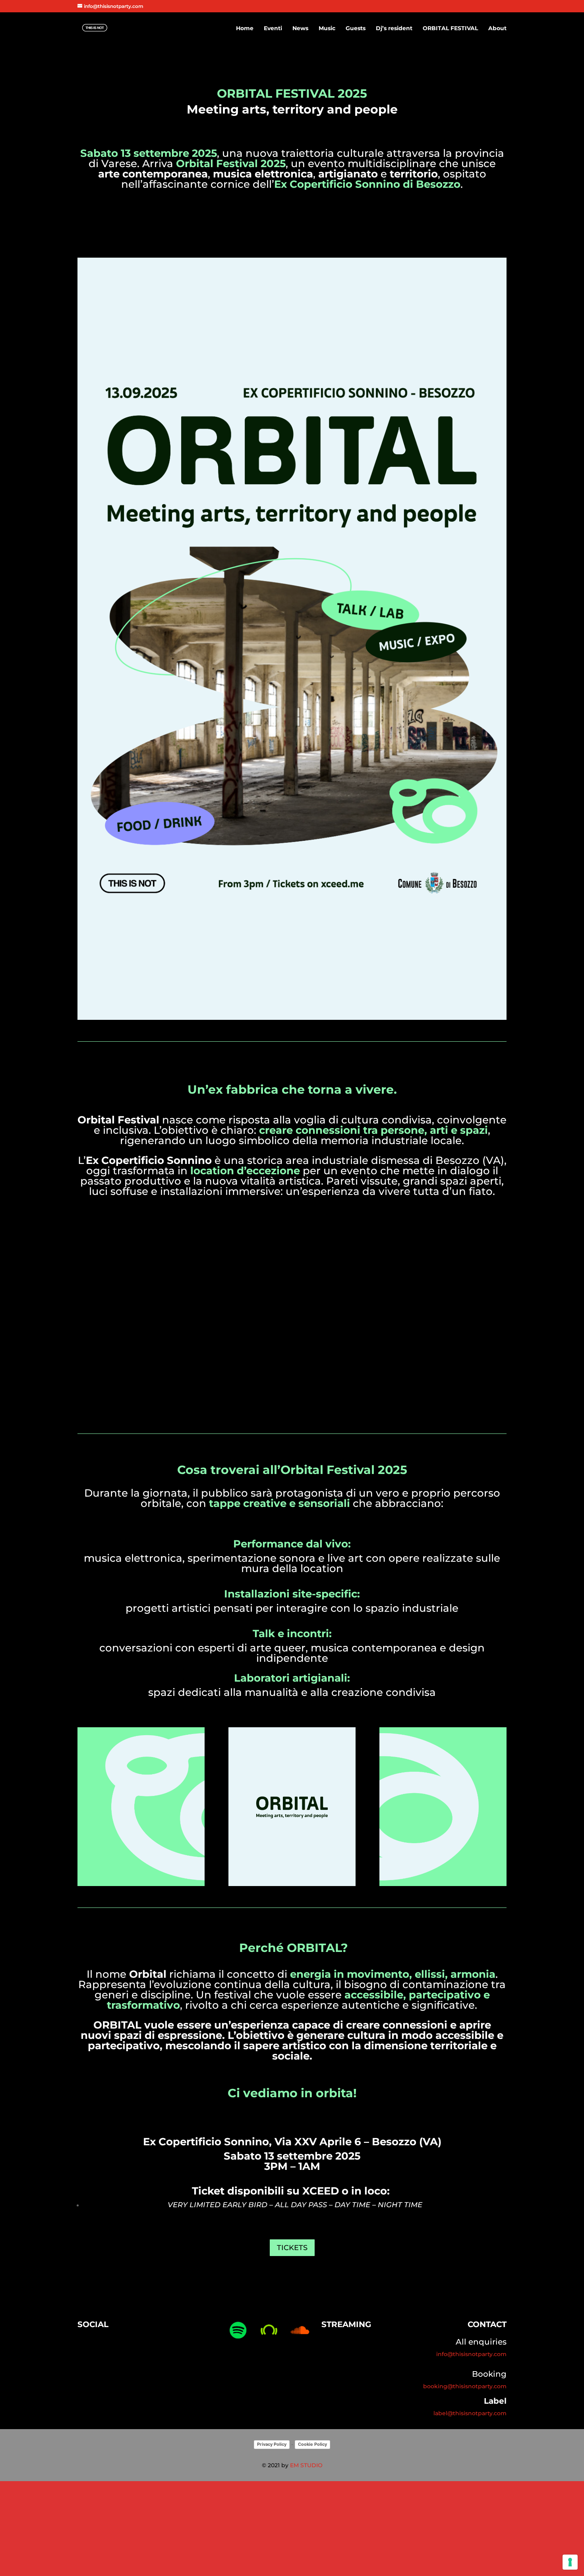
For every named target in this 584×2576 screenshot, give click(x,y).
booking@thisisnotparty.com (465, 2386)
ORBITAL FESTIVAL (450, 29)
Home (245, 29)
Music (327, 29)
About (497, 29)
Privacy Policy (272, 2444)
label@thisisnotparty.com (470, 2413)
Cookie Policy (312, 2444)
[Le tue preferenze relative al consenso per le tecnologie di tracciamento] (570, 2562)
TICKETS (292, 2248)
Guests (356, 29)
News (300, 29)
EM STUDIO (306, 2465)
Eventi (273, 29)
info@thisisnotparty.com (471, 2354)
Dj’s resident (394, 29)
